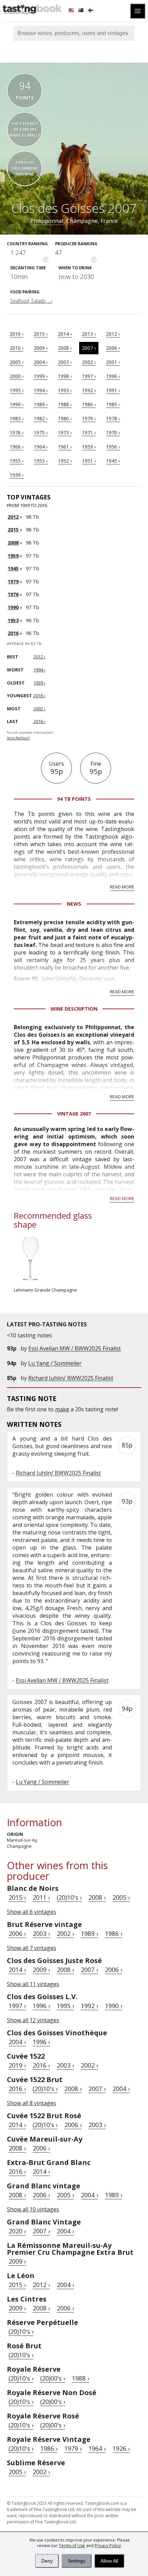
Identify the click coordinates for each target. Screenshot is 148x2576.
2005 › (17, 362)
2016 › (17, 334)
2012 (13, 517)
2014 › (65, 334)
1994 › (41, 390)
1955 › (17, 461)
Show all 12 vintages (33, 2020)
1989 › (41, 404)
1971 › (89, 433)
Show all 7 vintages (31, 1948)
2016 (13, 633)
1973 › (65, 433)
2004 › (41, 362)
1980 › (65, 418)
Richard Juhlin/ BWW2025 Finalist (71, 1378)
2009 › (41, 348)
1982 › (41, 418)
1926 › (121, 2448)
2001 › (113, 362)
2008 (13, 543)
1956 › (113, 447)
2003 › (65, 362)
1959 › (89, 447)
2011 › (41, 1897)
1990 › (17, 404)
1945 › (113, 461)
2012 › (113, 334)
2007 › (89, 348)
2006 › (113, 348)
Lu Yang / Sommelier (55, 1363)
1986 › (89, 404)
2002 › (89, 362)
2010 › (17, 348)
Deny (47, 2561)
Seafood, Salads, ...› (31, 301)
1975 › (41, 433)
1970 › (113, 433)
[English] (72, 11)
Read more (122, 887)
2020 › (17, 2231)
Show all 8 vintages (31, 2103)
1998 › (65, 376)
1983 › (17, 418)
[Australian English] (82, 11)
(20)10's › (69, 1897)
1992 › (89, 390)
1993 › (65, 390)
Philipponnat (47, 221)
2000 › (17, 376)
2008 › (65, 348)
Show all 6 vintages (31, 1912)
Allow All (109, 2561)
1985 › (113, 404)
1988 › (65, 404)
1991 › (113, 390)
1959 (13, 556)
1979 (13, 581)
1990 (13, 607)
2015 (13, 530)
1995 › (17, 390)
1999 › (41, 376)
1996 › (113, 376)
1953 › (41, 461)
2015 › (41, 334)
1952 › (65, 461)
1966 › (17, 447)
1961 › (65, 447)
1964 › (41, 447)
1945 (13, 568)
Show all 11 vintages (33, 1984)
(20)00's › (53, 2378)
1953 (13, 620)
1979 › (89, 418)
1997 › (89, 376)
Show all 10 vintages (33, 2209)
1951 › (89, 461)
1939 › (17, 475)
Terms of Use (72, 2546)
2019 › (17, 2065)
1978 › (113, 418)
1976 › (17, 433)
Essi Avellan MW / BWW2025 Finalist (75, 1348)
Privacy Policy (108, 2546)
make (62, 1409)
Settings (77, 2561)
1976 (13, 594)
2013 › (89, 334)
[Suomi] (91, 11)
